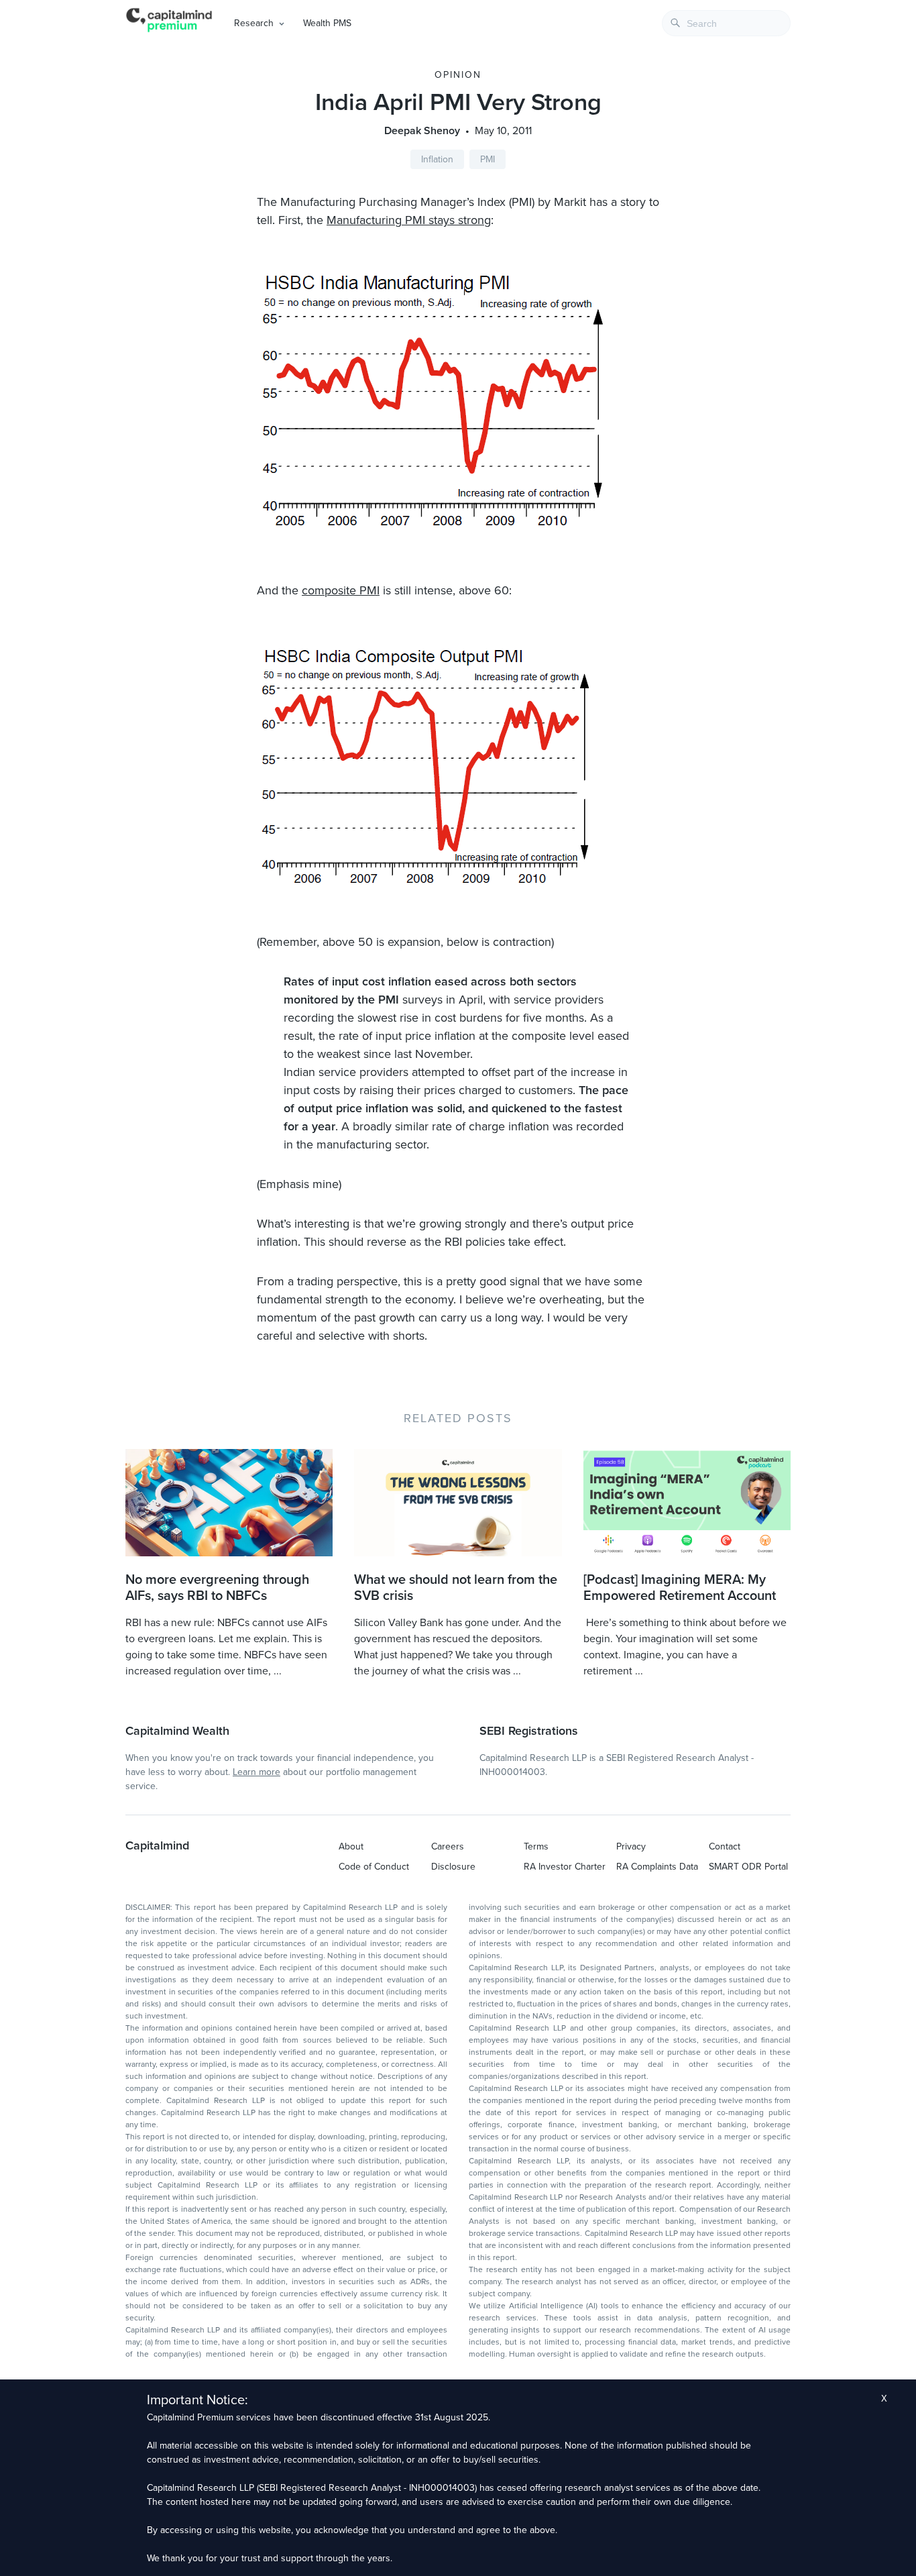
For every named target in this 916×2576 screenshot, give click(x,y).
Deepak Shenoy (422, 131)
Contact (725, 1846)
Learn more (256, 1772)
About (351, 1846)
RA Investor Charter (565, 1867)
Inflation (437, 159)
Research (254, 23)
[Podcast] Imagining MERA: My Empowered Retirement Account (680, 1588)
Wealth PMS (327, 23)
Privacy (631, 1846)
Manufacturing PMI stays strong (409, 220)
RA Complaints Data (657, 1867)
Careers (448, 1846)
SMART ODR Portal (748, 1867)
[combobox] (726, 23)
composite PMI (341, 590)
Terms (536, 1846)
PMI (488, 159)
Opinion (458, 75)
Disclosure (453, 1867)
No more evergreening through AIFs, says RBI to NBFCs (217, 1588)
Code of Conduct (374, 1867)
